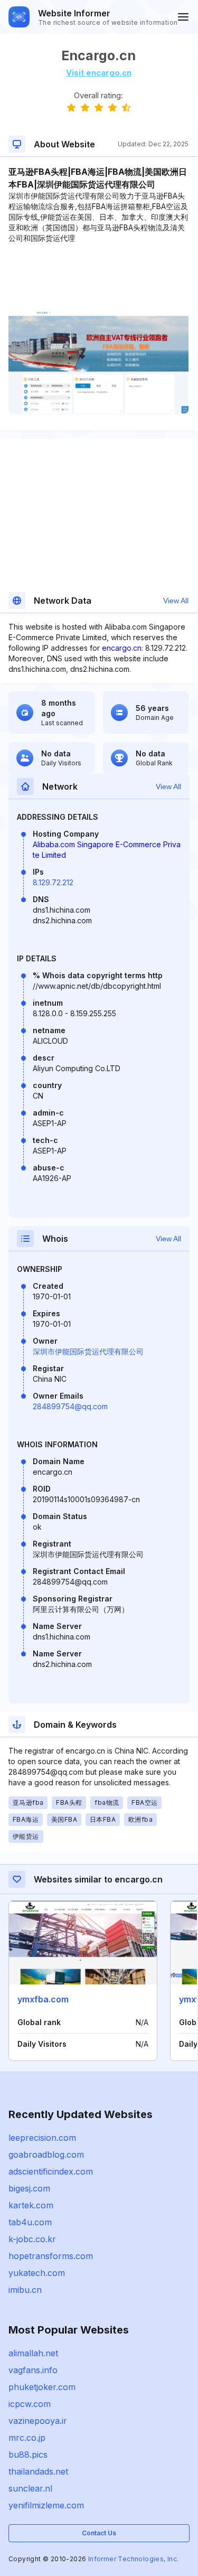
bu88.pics (28, 2455)
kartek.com (31, 2205)
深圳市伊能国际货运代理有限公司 (88, 1351)
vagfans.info (33, 2370)
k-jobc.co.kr (32, 2239)
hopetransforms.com (51, 2256)
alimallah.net (33, 2353)
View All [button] (176, 601)
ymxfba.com (43, 1999)
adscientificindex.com (51, 2171)
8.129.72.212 (53, 882)
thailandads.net (38, 2471)
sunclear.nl (30, 2488)
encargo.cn (122, 648)
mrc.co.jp (27, 2438)
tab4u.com (30, 2222)
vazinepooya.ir (38, 2421)
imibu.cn (25, 2290)
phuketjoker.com (42, 2387)
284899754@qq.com (70, 1406)
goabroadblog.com (46, 2155)
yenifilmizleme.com (46, 2505)
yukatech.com (37, 2273)
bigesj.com (29, 2188)
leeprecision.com (42, 2138)
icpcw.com (30, 2404)
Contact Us (99, 2533)
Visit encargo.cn (99, 73)
